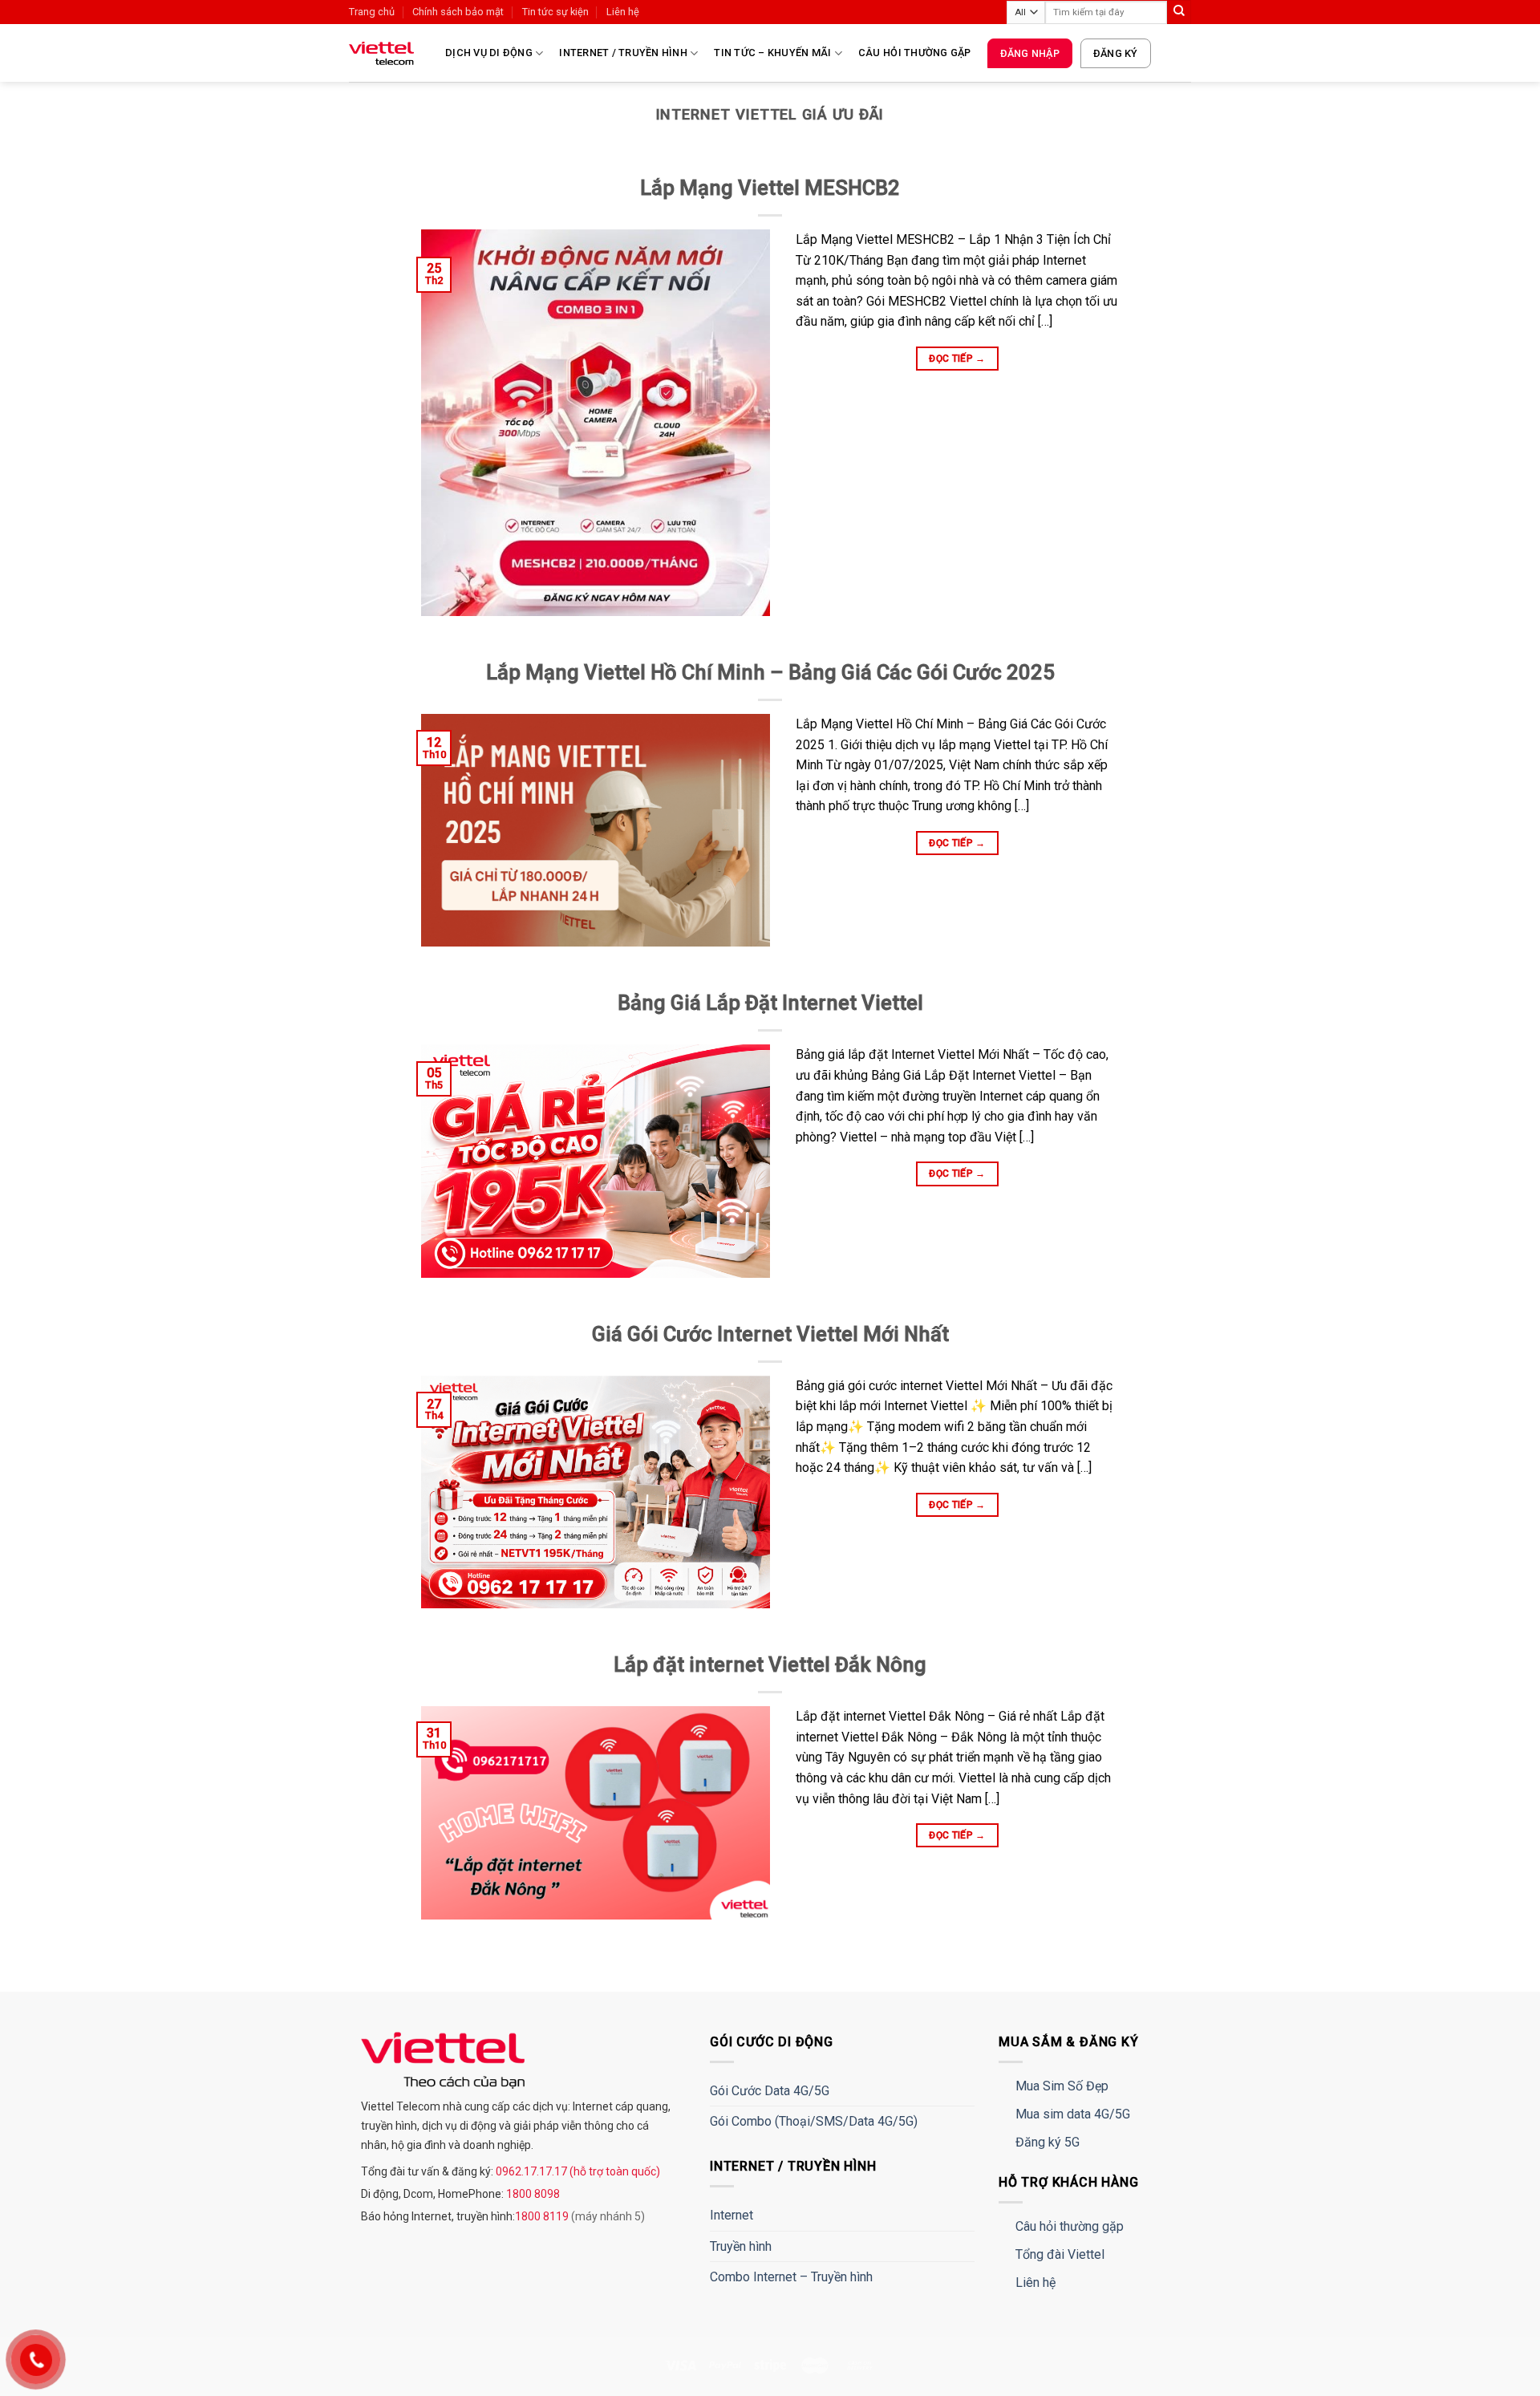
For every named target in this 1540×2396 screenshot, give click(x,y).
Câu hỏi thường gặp (915, 53)
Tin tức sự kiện (555, 12)
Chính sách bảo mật (458, 12)
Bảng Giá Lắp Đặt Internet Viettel (770, 1003)
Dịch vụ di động (489, 53)
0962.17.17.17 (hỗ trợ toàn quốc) (577, 2171)
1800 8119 (543, 2216)
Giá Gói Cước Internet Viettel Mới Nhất (770, 1334)
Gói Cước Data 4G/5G (770, 2091)
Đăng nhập (1030, 53)
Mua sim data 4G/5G (1073, 2114)
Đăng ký (1116, 53)
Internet (731, 2215)
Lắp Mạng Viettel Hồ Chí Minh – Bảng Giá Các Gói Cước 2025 (770, 672)
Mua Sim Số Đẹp (1062, 2086)
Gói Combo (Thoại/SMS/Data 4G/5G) (814, 2121)
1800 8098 (532, 2194)
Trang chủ (372, 12)
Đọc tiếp (957, 359)
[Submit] (1179, 12)
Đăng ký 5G (1048, 2142)
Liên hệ (623, 12)
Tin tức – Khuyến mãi (772, 53)
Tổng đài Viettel (1060, 2254)
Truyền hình (741, 2246)
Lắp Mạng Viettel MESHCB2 (770, 188)
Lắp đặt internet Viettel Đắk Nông (770, 1664)
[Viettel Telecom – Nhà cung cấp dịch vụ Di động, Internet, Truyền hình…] (385, 53)
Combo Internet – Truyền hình (791, 2277)
